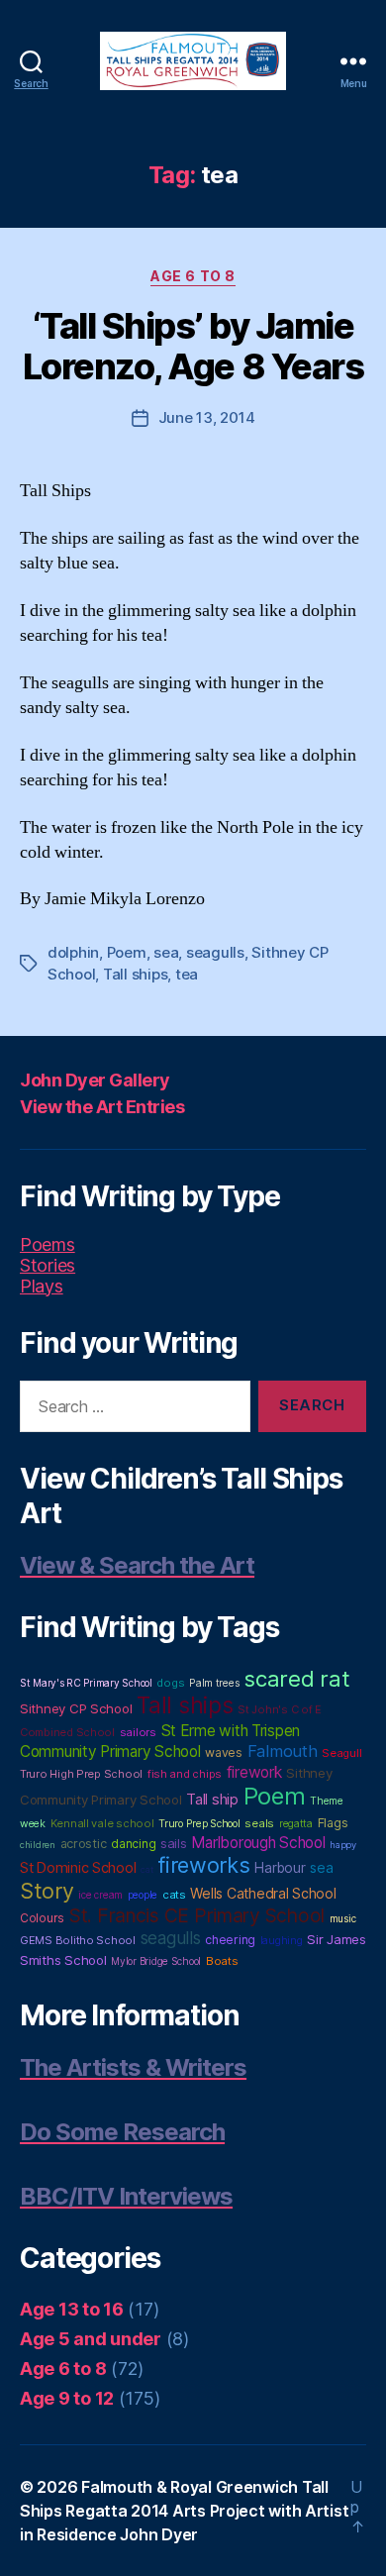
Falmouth (283, 1751)
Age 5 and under (91, 2339)
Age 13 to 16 (72, 2309)
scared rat (296, 1678)
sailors (138, 1732)
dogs (170, 1683)
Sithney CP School (76, 1708)
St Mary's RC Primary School (86, 1683)
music (343, 1918)
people (143, 1895)
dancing (133, 1844)
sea (166, 952)
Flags (333, 1823)
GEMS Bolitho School (78, 1940)
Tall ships (135, 974)
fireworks (204, 1865)
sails (174, 1843)
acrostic (84, 1844)
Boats (222, 1961)
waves (224, 1752)
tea (187, 974)
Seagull (341, 1753)
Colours (42, 1918)
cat (146, 1869)
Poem (127, 952)
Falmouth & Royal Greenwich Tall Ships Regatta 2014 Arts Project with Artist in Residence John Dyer (184, 2511)
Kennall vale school (102, 1823)
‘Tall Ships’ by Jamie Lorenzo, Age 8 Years (193, 346)
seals (259, 1823)
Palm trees (214, 1683)
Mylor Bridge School (156, 1961)
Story (47, 1891)
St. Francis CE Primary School (197, 1915)
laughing (282, 1941)
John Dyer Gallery (95, 1080)
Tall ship (212, 1800)
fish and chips (185, 1774)
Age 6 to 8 (193, 276)
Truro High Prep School (81, 1774)
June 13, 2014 (207, 417)
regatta (296, 1824)
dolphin (73, 952)
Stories (48, 1265)
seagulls (215, 952)
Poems (48, 1244)
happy (343, 1845)
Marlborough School (258, 1843)
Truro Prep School (199, 1824)
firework (254, 1772)
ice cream (100, 1895)
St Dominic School (78, 1868)
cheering (230, 1940)
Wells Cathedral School (263, 1893)
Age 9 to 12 (67, 2398)
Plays (42, 1286)
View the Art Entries (102, 1107)
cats (174, 1895)
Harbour (280, 1868)
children (38, 1845)
